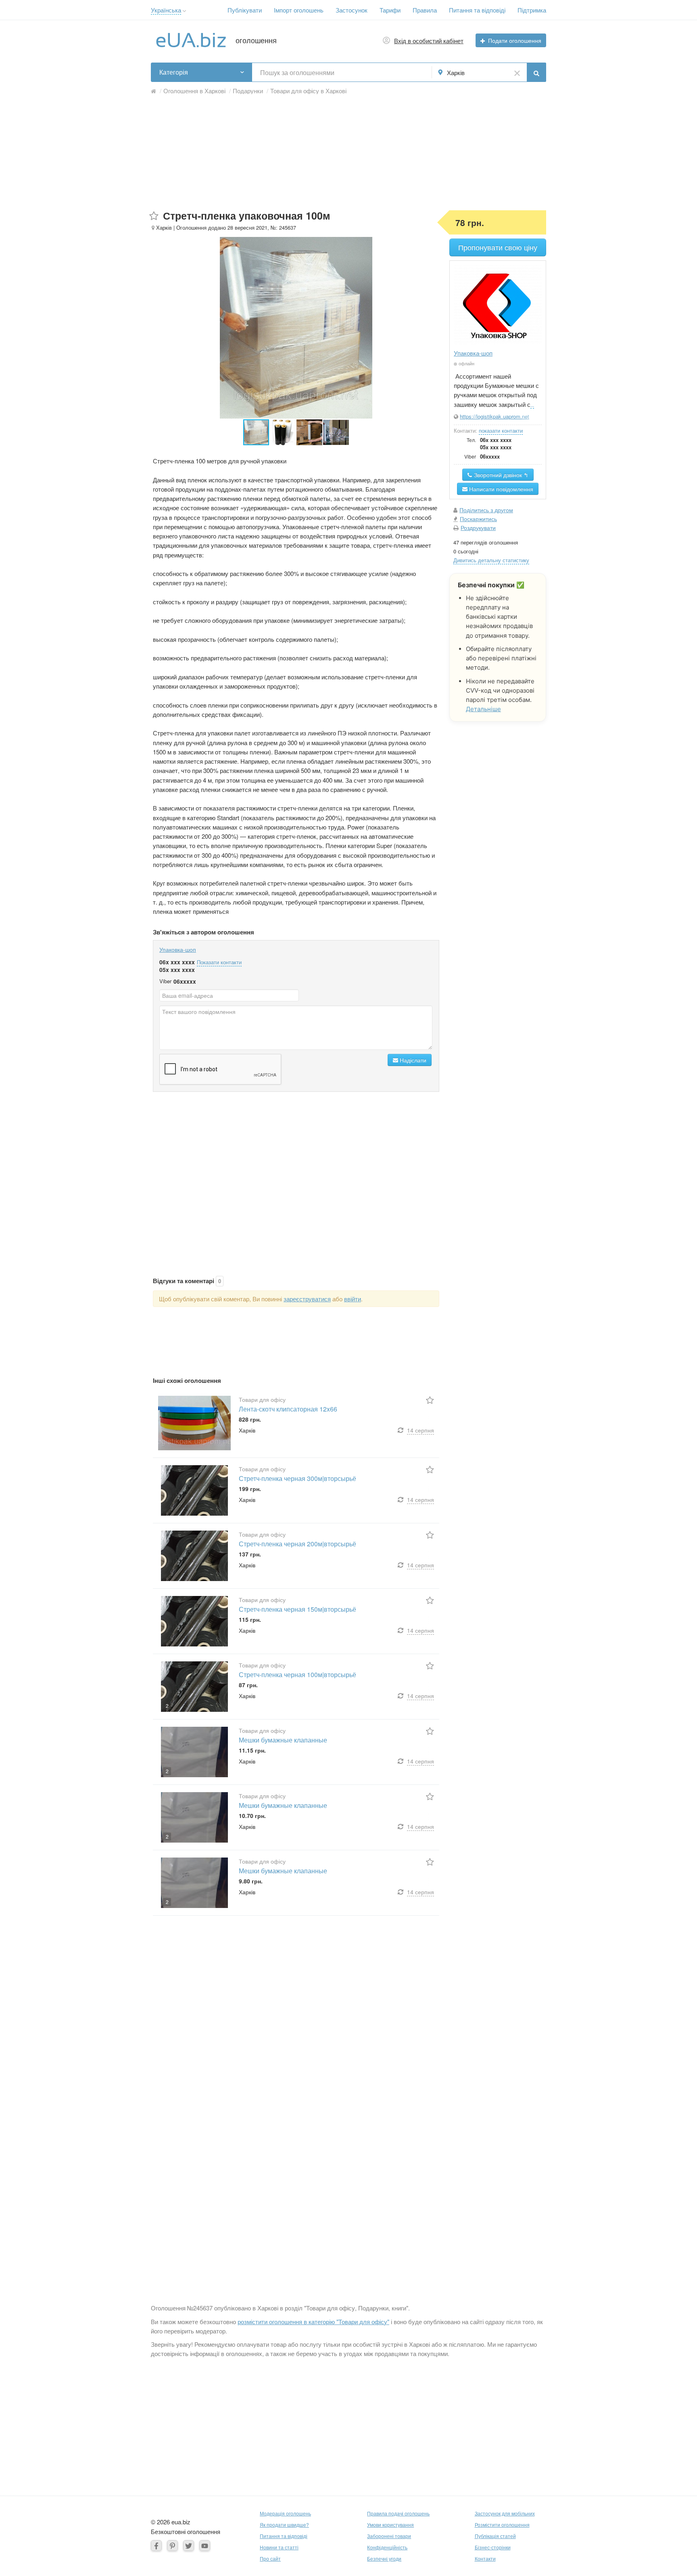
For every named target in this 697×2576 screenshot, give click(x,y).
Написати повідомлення (500, 489)
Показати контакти (219, 962)
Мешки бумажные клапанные (283, 1740)
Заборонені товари (389, 2536)
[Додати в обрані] (154, 216)
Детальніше (483, 709)
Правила (425, 10)
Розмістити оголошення (502, 2525)
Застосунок (352, 10)
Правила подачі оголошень (398, 2513)
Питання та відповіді (477, 10)
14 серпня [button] (420, 1430)
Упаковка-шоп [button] (473, 353)
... (532, 405)
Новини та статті (279, 2547)
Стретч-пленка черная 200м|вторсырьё (297, 1544)
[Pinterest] (172, 2546)
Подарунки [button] (248, 91)
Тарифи (390, 10)
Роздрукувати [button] (478, 528)
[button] (185, 11)
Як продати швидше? (284, 2525)
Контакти (485, 2558)
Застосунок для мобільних (505, 2513)
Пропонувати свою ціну (498, 247)
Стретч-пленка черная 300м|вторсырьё (297, 1478)
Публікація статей (495, 2536)
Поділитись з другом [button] (486, 510)
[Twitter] (189, 2546)
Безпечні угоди (384, 2558)
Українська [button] (166, 10)
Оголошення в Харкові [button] (194, 91)
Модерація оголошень (285, 2513)
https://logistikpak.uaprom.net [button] (495, 416)
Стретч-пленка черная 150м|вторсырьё (297, 1609)
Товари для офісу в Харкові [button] (308, 91)
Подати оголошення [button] (515, 40)
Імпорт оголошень (299, 10)
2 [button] (167, 1706)
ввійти (353, 1299)
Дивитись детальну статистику (491, 560)
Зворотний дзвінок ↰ (500, 475)
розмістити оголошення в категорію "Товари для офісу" (313, 2322)
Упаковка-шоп (178, 949)
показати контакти (501, 430)
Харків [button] (456, 72)
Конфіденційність (387, 2547)
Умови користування (390, 2525)
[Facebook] (156, 2546)
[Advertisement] (348, 154)
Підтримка (532, 10)
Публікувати (245, 10)
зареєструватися (307, 1299)
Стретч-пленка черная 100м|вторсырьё (297, 1674)
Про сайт (270, 2558)
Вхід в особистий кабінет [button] (429, 41)
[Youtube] (205, 2546)
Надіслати (412, 1060)
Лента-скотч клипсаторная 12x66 (288, 1409)
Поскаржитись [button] (478, 519)
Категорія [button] (174, 72)
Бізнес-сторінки (493, 2547)
